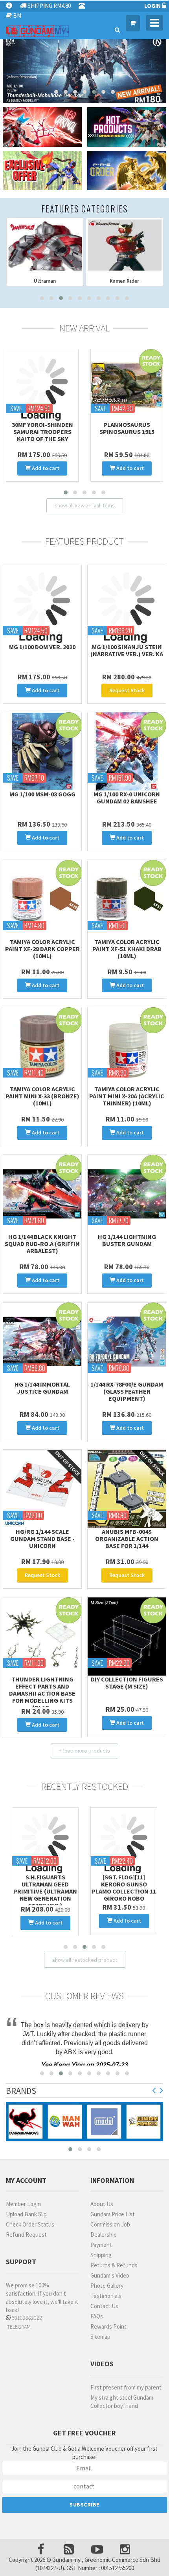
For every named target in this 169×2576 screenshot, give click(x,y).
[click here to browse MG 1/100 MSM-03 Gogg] (42, 751)
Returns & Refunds (114, 2263)
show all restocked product (85, 1958)
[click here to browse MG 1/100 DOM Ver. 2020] (42, 604)
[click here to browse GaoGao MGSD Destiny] (127, 385)
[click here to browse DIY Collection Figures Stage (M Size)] (127, 1637)
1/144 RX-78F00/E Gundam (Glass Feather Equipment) (127, 1391)
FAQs (97, 2314)
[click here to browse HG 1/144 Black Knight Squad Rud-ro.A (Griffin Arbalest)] (42, 1194)
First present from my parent (126, 2385)
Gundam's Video (110, 2273)
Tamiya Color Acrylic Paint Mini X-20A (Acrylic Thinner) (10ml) (127, 1096)
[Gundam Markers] (143, 2120)
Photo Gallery (107, 2284)
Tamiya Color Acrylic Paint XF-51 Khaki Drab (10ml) (127, 949)
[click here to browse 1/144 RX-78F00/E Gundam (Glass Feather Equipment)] (127, 1342)
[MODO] (104, 2120)
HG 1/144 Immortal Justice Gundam (42, 1388)
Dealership (104, 2233)
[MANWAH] (65, 2120)
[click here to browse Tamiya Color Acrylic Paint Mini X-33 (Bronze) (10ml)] (42, 1046)
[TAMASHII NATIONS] (26, 2120)
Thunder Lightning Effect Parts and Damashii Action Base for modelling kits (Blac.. (42, 1693)
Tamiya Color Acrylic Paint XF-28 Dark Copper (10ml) (42, 949)
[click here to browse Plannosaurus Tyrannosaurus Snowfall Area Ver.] (42, 385)
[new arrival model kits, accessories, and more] (42, 127)
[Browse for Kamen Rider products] (45, 245)
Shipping (101, 2253)
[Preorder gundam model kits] (127, 171)
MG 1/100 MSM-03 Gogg (42, 794)
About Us (102, 2202)
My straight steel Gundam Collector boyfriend (122, 2400)
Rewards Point (108, 2324)
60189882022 (26, 2316)
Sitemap (100, 2335)
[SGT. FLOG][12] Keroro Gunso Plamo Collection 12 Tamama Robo (124, 1888)
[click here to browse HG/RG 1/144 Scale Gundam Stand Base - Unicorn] (42, 1489)
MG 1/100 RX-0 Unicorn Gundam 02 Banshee (127, 798)
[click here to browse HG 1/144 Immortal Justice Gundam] (42, 1342)
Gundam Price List (113, 2212)
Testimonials (106, 2294)
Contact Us (104, 2304)
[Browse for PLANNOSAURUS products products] (125, 245)
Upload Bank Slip (26, 2212)
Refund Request (26, 2233)
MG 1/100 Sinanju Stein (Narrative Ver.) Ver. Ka (127, 650)
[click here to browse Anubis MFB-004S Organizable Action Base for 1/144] (127, 1489)
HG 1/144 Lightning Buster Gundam (127, 1240)
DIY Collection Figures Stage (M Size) (127, 1683)
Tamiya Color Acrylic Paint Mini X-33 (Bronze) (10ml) (42, 1096)
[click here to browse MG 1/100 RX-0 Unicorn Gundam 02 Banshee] (127, 751)
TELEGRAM (18, 2325)
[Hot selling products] (127, 127)
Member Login (23, 2202)
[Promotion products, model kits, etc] (42, 171)
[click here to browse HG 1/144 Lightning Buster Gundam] (127, 1194)
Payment (101, 2243)
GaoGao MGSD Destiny (127, 424)
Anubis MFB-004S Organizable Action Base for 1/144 (127, 1539)
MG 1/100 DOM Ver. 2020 (42, 647)
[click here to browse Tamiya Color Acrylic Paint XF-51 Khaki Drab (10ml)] (127, 899)
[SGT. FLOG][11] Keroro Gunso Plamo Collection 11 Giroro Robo (45, 1888)
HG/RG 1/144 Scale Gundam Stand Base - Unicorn (42, 1539)
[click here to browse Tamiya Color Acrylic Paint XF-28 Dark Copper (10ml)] (42, 899)
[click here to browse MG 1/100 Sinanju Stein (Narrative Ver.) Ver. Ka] (127, 604)
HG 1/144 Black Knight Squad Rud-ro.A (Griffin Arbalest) (42, 1244)
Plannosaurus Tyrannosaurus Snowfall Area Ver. (42, 432)
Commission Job (110, 2222)
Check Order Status (30, 2222)
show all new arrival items (85, 505)
